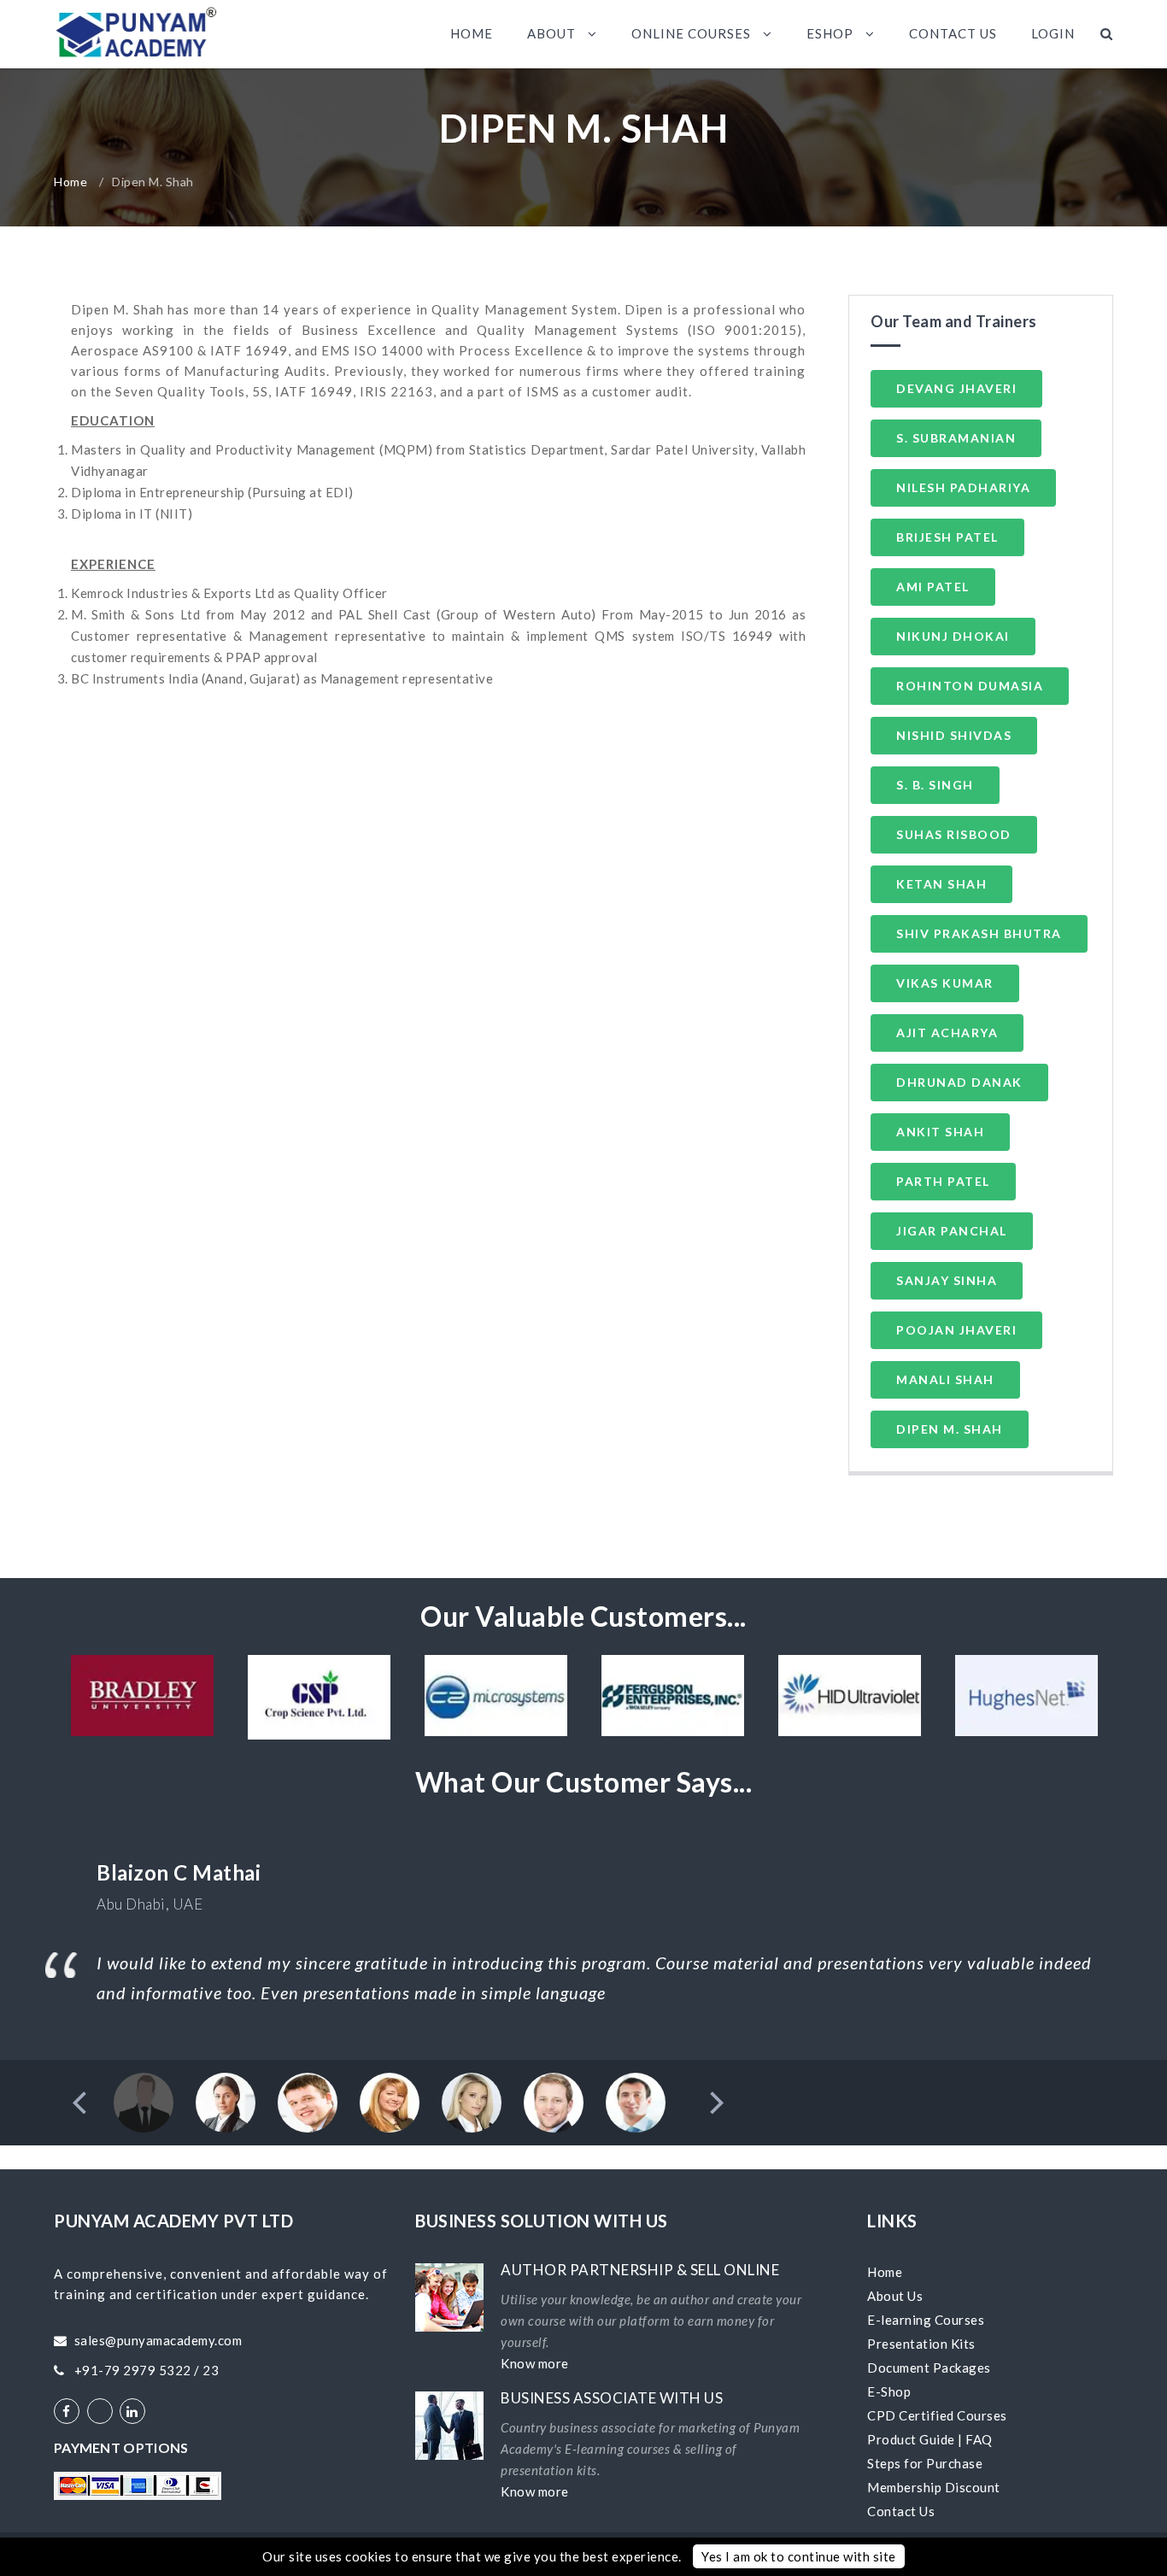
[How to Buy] (138, 2486)
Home (472, 33)
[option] (142, 1696)
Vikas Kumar (945, 983)
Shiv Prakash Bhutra (979, 933)
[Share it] (67, 2411)
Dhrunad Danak (959, 1082)
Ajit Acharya (947, 1033)
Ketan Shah (941, 884)
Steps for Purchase (925, 2463)
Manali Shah (945, 1379)
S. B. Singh (935, 785)
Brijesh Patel (947, 537)
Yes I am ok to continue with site (799, 2556)
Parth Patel (943, 1181)
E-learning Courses (926, 2320)
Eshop (832, 33)
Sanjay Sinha (947, 1280)
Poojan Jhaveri (956, 1330)
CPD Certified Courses (937, 2415)
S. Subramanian (956, 438)
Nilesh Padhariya (963, 487)
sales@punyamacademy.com (158, 2340)
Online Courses (693, 33)
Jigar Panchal (952, 1231)
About (553, 33)
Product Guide (911, 2439)
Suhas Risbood (954, 834)
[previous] (82, 2103)
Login (1053, 33)
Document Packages (929, 2368)
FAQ (979, 2439)
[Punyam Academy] (136, 34)
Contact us (953, 33)
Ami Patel (933, 587)
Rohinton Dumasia (970, 686)
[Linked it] (132, 2411)
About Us (895, 2296)
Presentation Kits (921, 2344)
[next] (715, 2103)
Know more (535, 2363)
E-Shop (889, 2391)
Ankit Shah (940, 1132)
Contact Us (901, 2511)
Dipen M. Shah (950, 1429)
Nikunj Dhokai (953, 636)
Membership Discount (934, 2487)
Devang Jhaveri (956, 388)
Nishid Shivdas (954, 735)
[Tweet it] (100, 2411)
